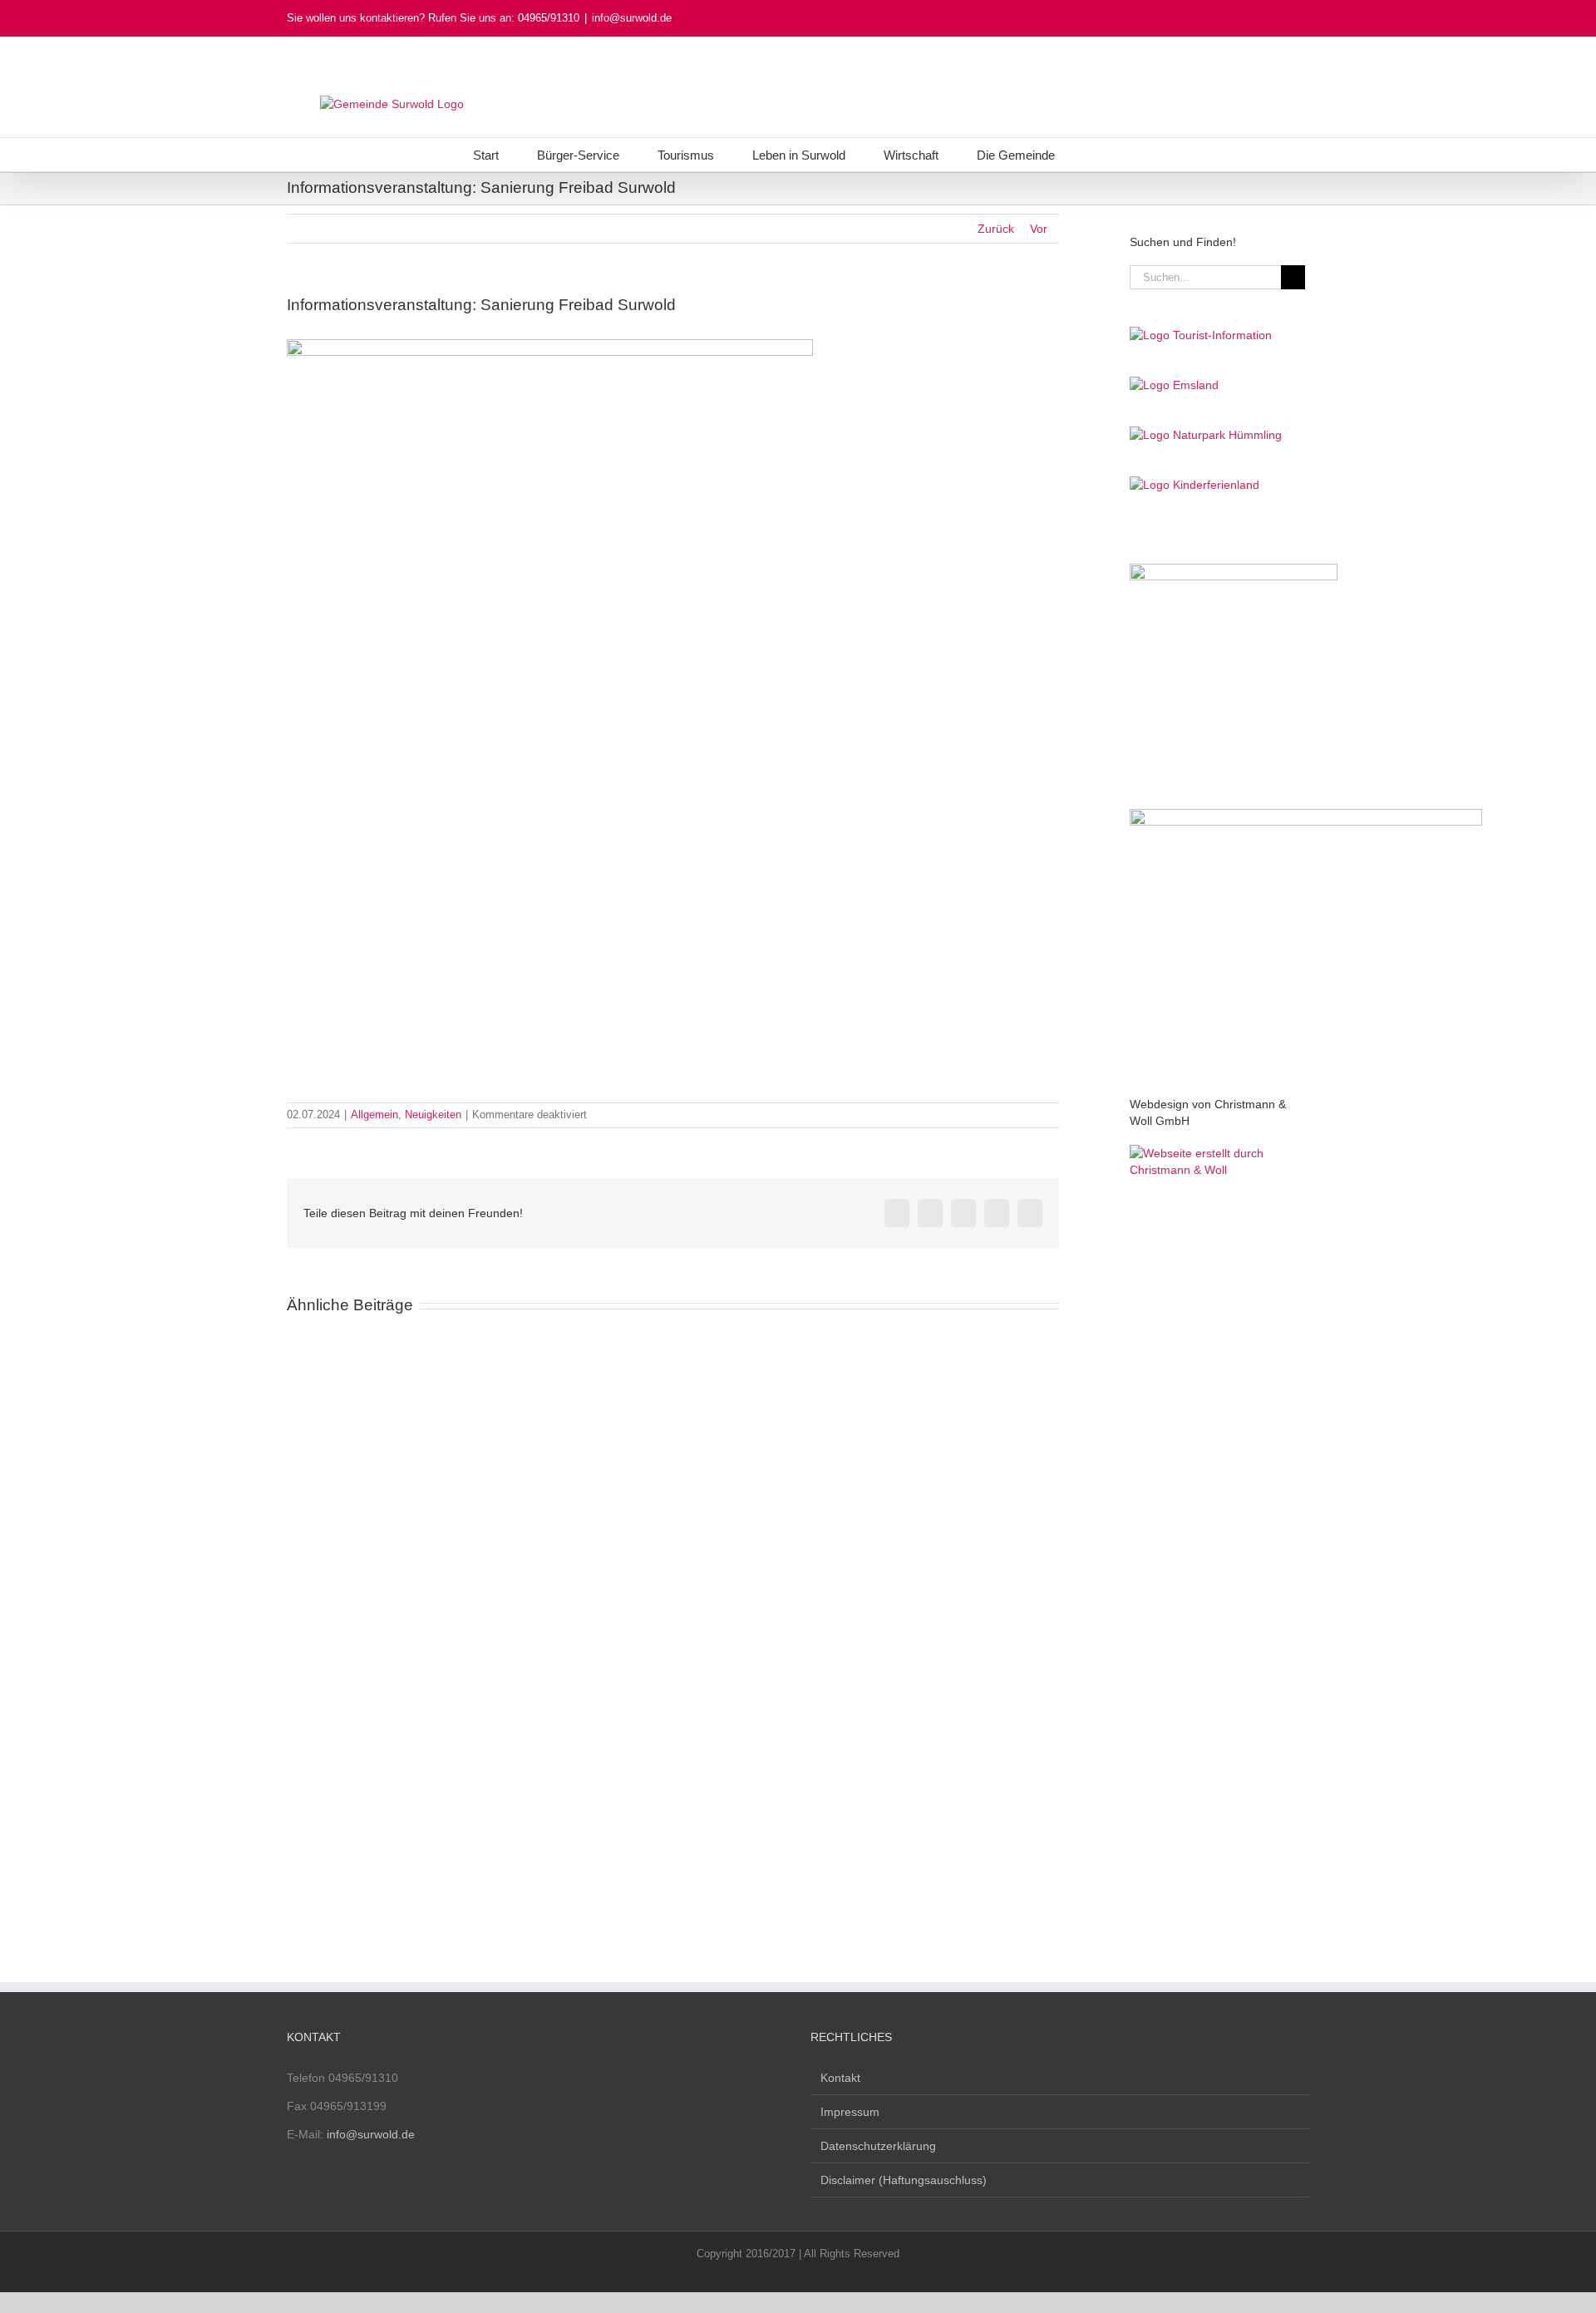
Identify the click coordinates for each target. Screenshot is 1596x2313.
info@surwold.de (632, 18)
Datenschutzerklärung (878, 2146)
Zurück (996, 229)
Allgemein (374, 1115)
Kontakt (840, 2078)
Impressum (850, 2112)
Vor (1039, 229)
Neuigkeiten (433, 1115)
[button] (1098, 155)
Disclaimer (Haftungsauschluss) (904, 2180)
